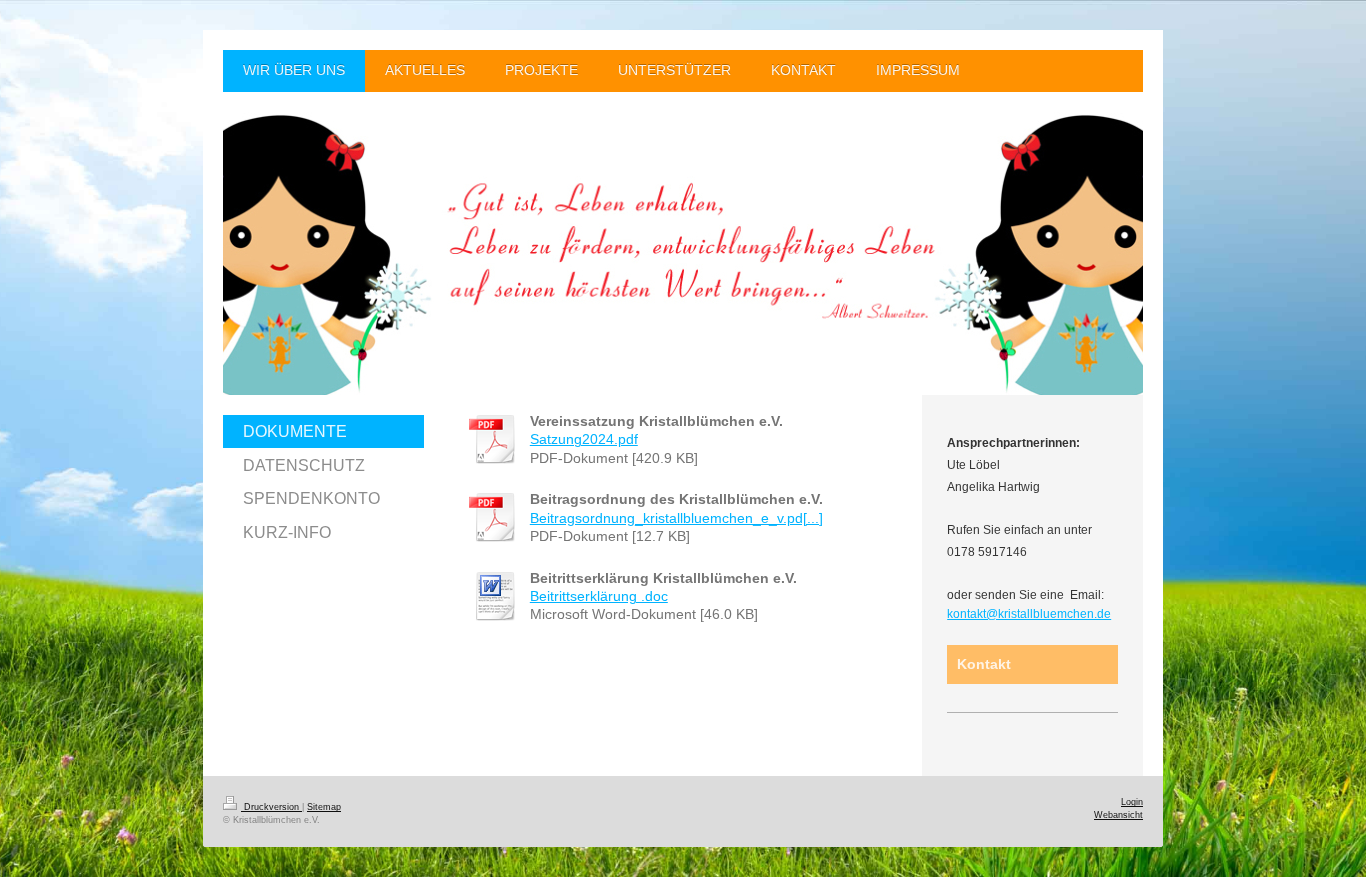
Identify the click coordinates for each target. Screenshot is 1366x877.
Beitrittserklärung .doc (599, 596)
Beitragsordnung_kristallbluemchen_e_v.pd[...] (676, 518)
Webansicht (1118, 815)
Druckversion (271, 807)
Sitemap (324, 807)
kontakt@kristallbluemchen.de (1029, 613)
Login (1132, 802)
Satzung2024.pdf (584, 439)
